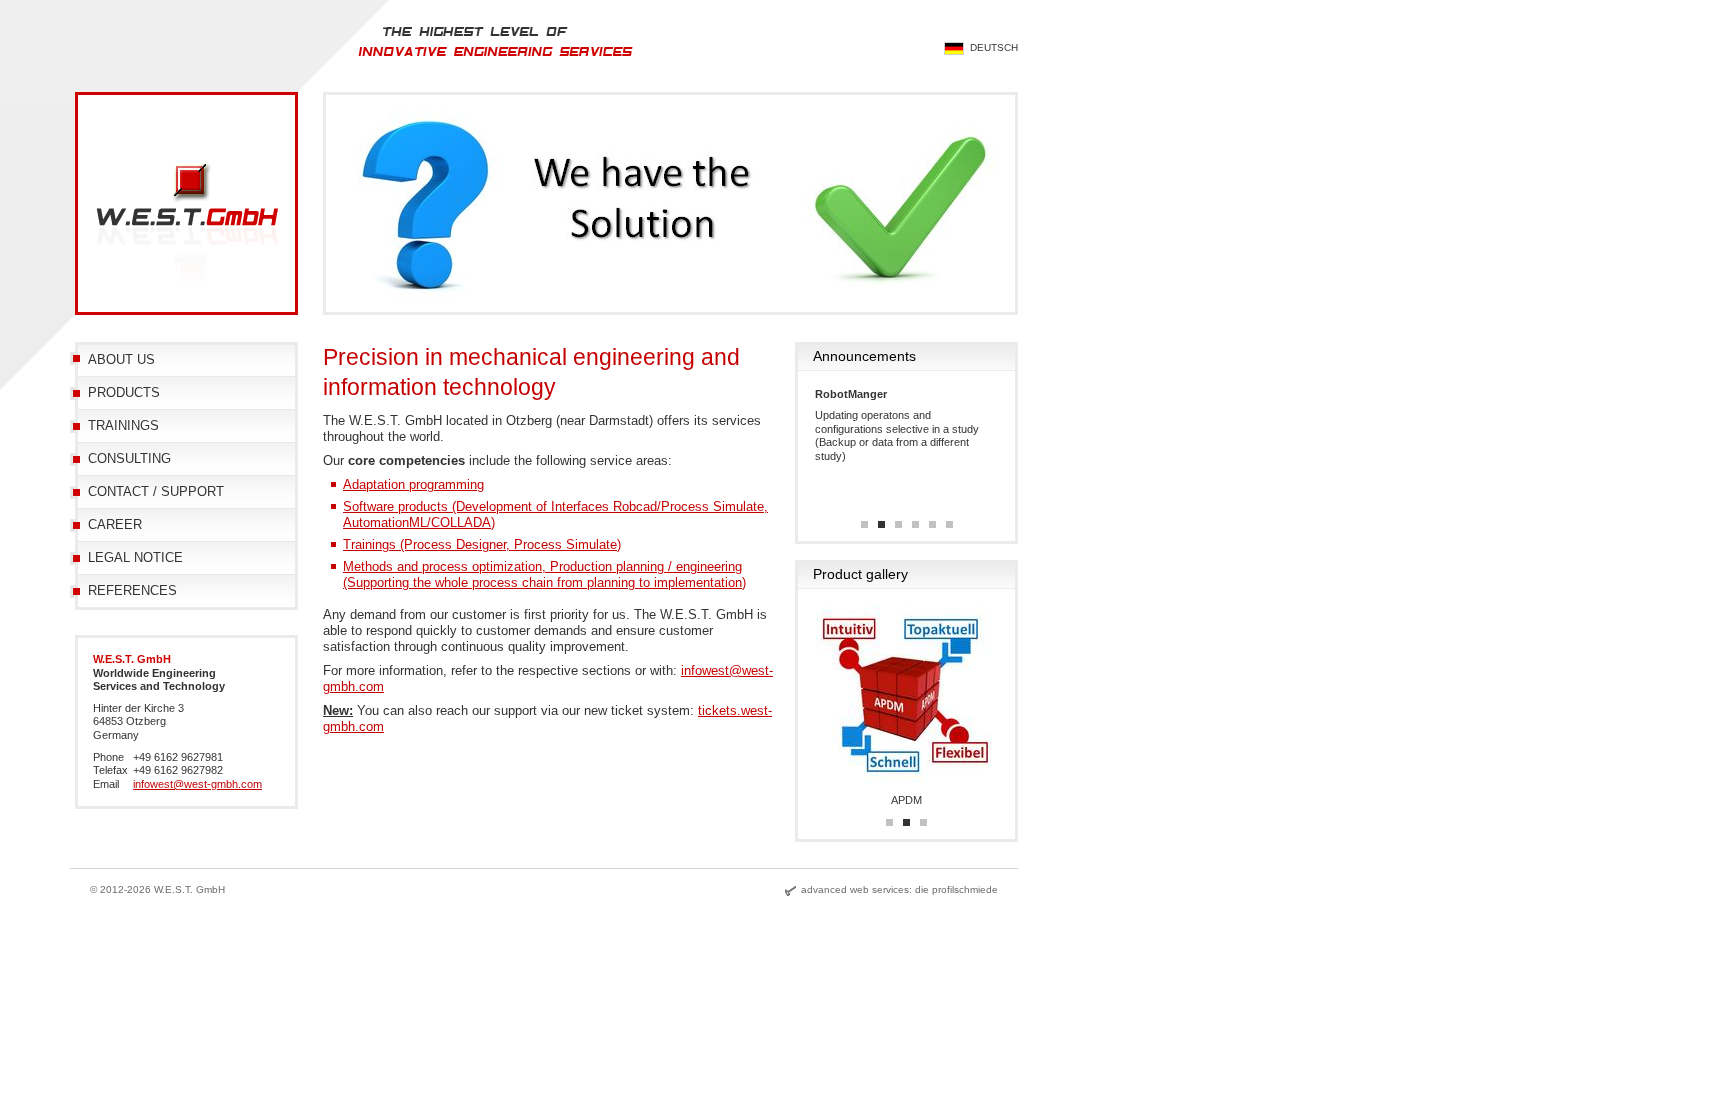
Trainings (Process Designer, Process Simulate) (482, 544)
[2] (881, 524)
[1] (864, 524)
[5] (932, 524)
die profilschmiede (956, 889)
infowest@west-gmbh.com (197, 784)
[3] (898, 524)
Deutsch (994, 47)
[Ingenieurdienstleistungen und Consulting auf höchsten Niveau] (514, 87)
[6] (949, 524)
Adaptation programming (413, 484)
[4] (915, 524)
